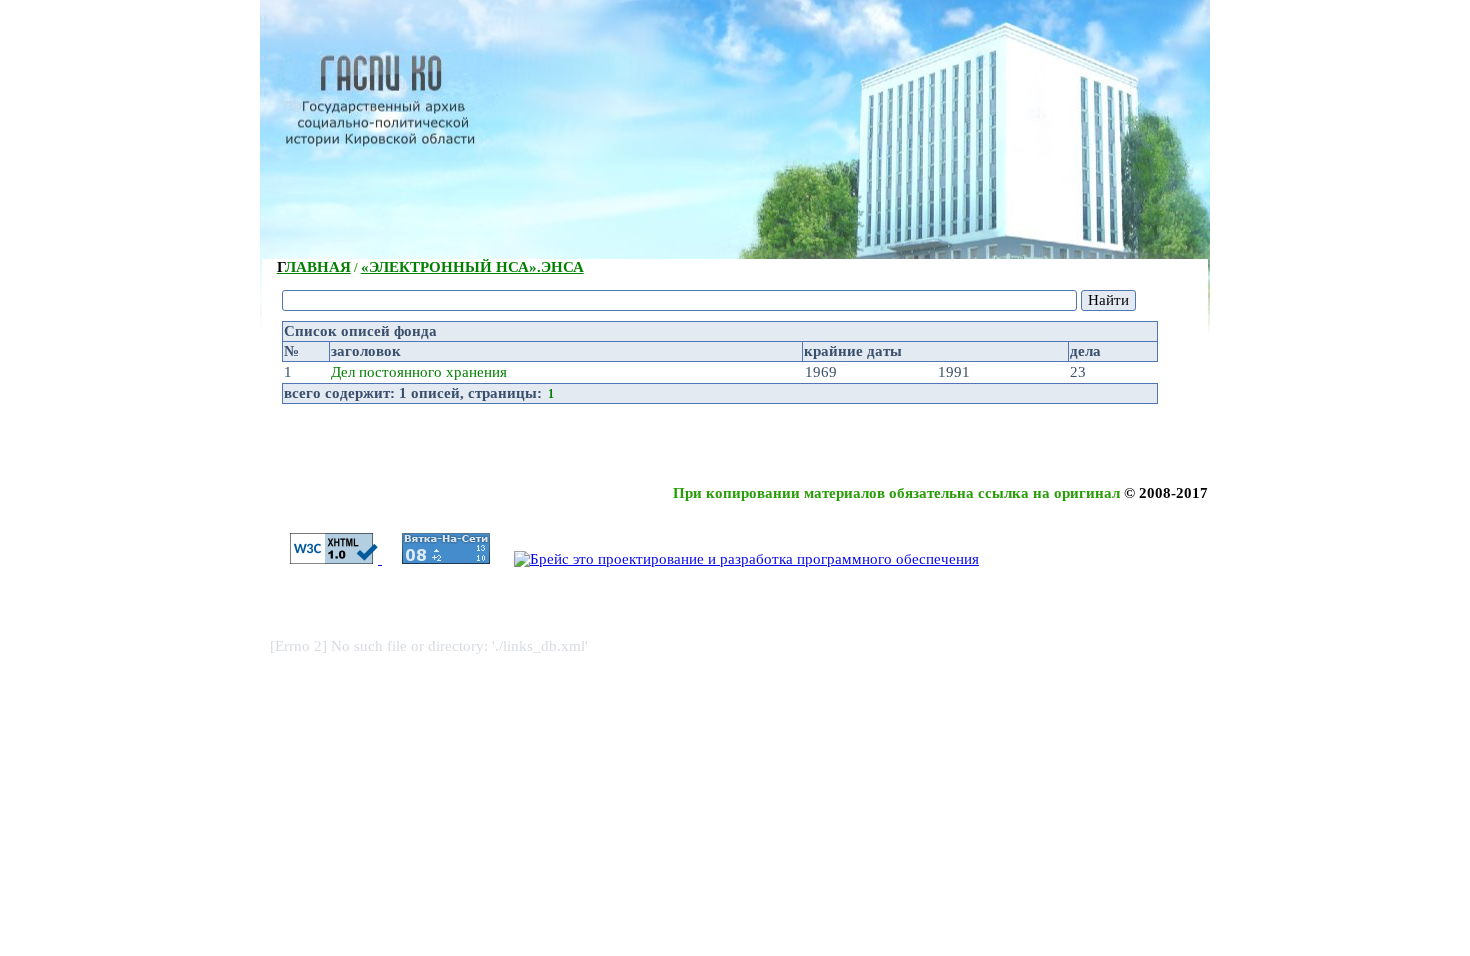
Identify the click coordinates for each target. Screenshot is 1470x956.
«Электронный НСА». (472, 267)
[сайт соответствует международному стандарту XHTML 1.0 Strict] (326, 559)
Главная (314, 267)
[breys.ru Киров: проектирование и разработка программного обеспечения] (736, 559)
